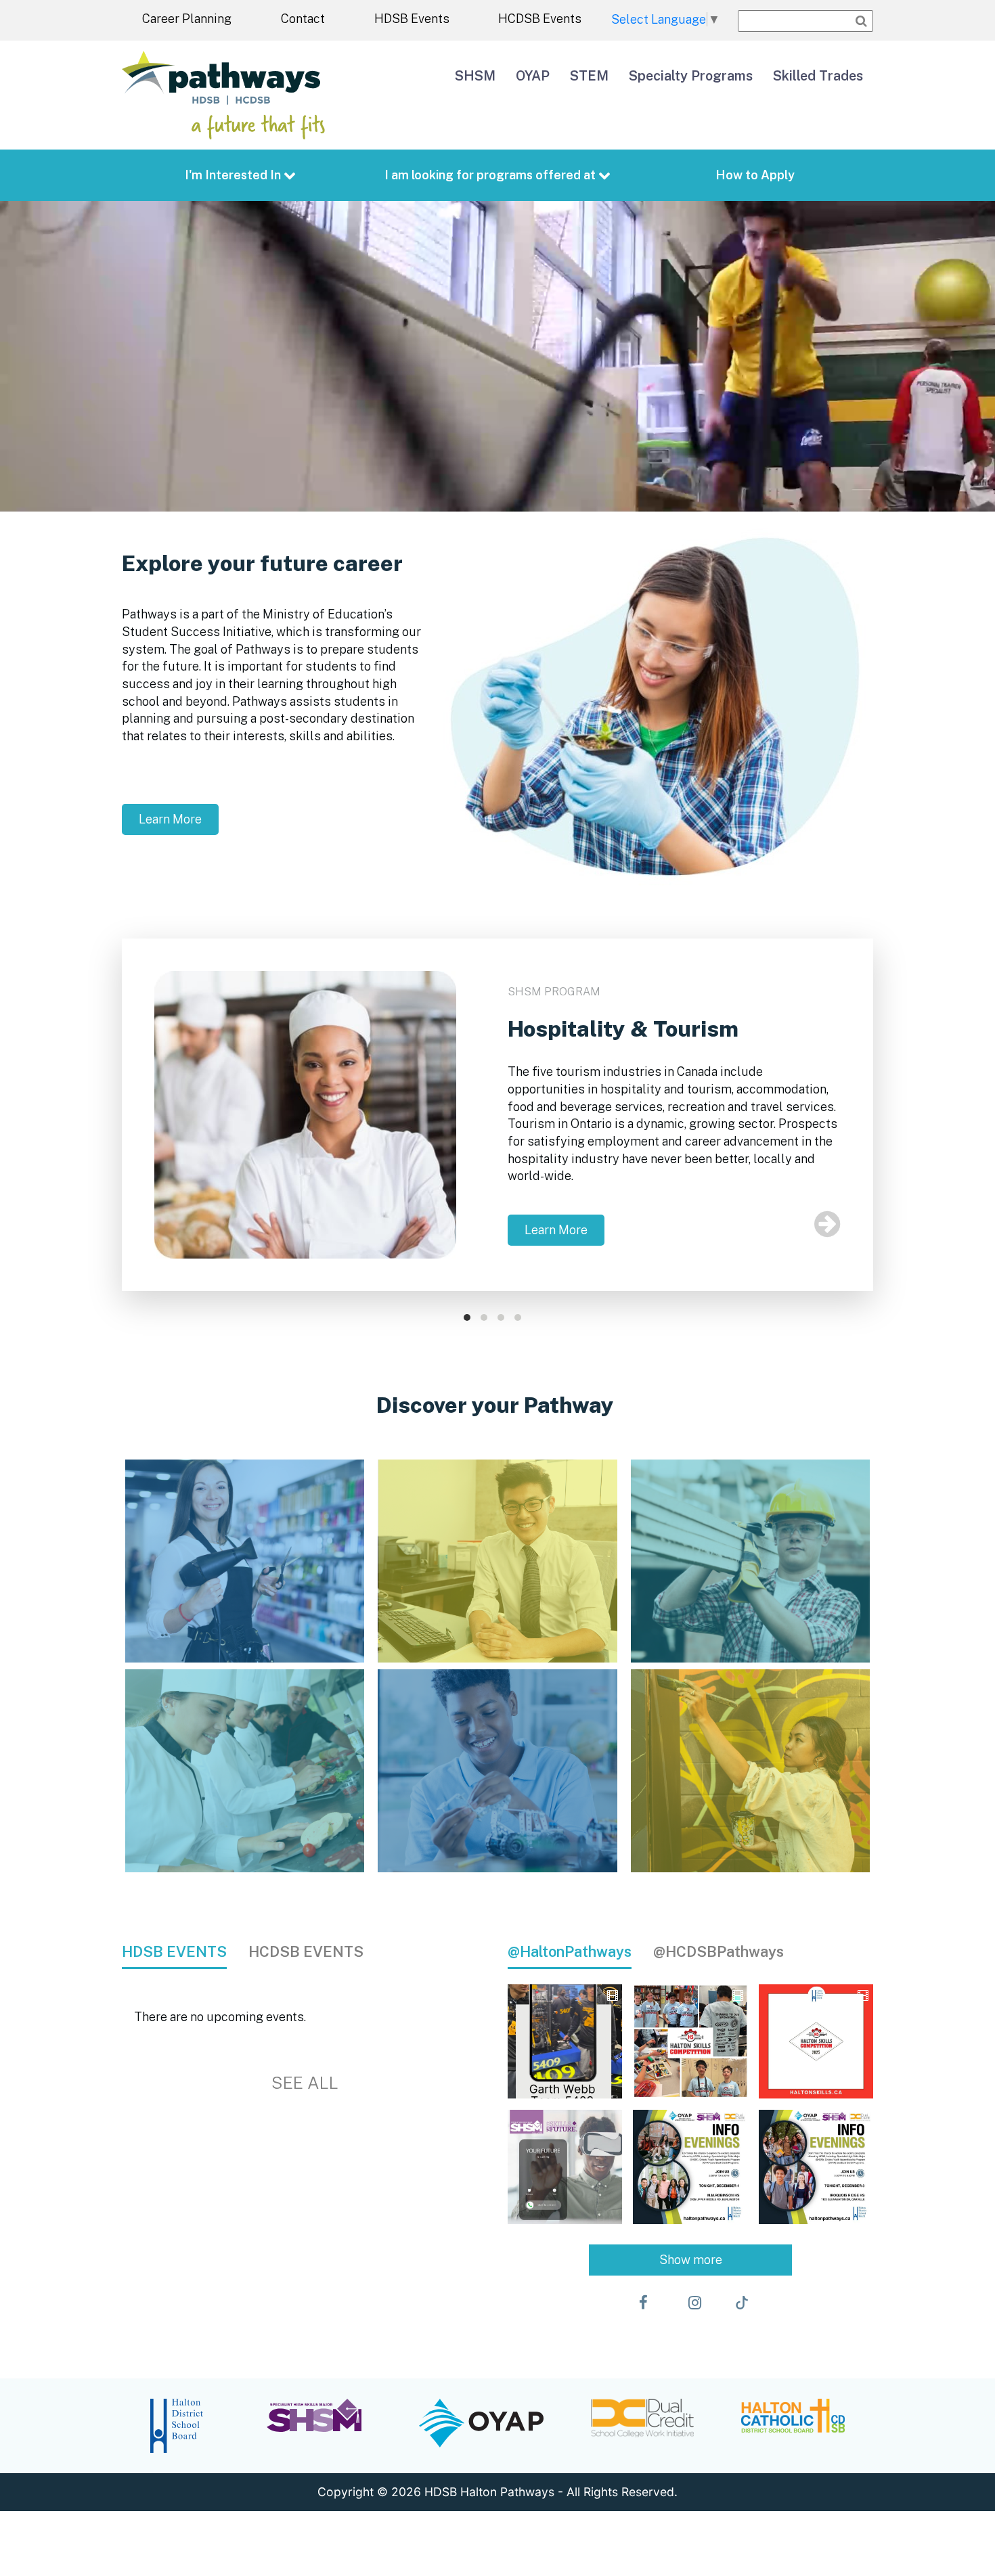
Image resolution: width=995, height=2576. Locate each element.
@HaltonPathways (570, 1951)
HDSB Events (412, 19)
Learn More (170, 819)
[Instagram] (695, 2303)
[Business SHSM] (497, 1561)
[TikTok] (742, 2303)
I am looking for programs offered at (491, 175)
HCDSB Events (540, 19)
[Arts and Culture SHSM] (750, 1771)
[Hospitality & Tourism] (245, 1771)
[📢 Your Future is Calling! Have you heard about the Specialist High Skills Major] (565, 2167)
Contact (303, 19)
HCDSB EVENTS (306, 1951)
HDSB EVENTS (174, 1951)
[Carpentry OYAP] (750, 1561)
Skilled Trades (818, 75)
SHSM (475, 75)
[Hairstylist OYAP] (245, 1561)
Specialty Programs (691, 75)
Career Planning (187, 19)
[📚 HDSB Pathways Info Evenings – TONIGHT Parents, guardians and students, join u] (690, 2167)
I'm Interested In (234, 175)
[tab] (185, 1952)
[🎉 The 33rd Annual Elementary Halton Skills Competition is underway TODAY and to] (690, 2041)
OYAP (533, 75)
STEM (589, 75)
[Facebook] (643, 2303)
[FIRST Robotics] (497, 1771)
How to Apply (755, 175)
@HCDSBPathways (718, 1951)
